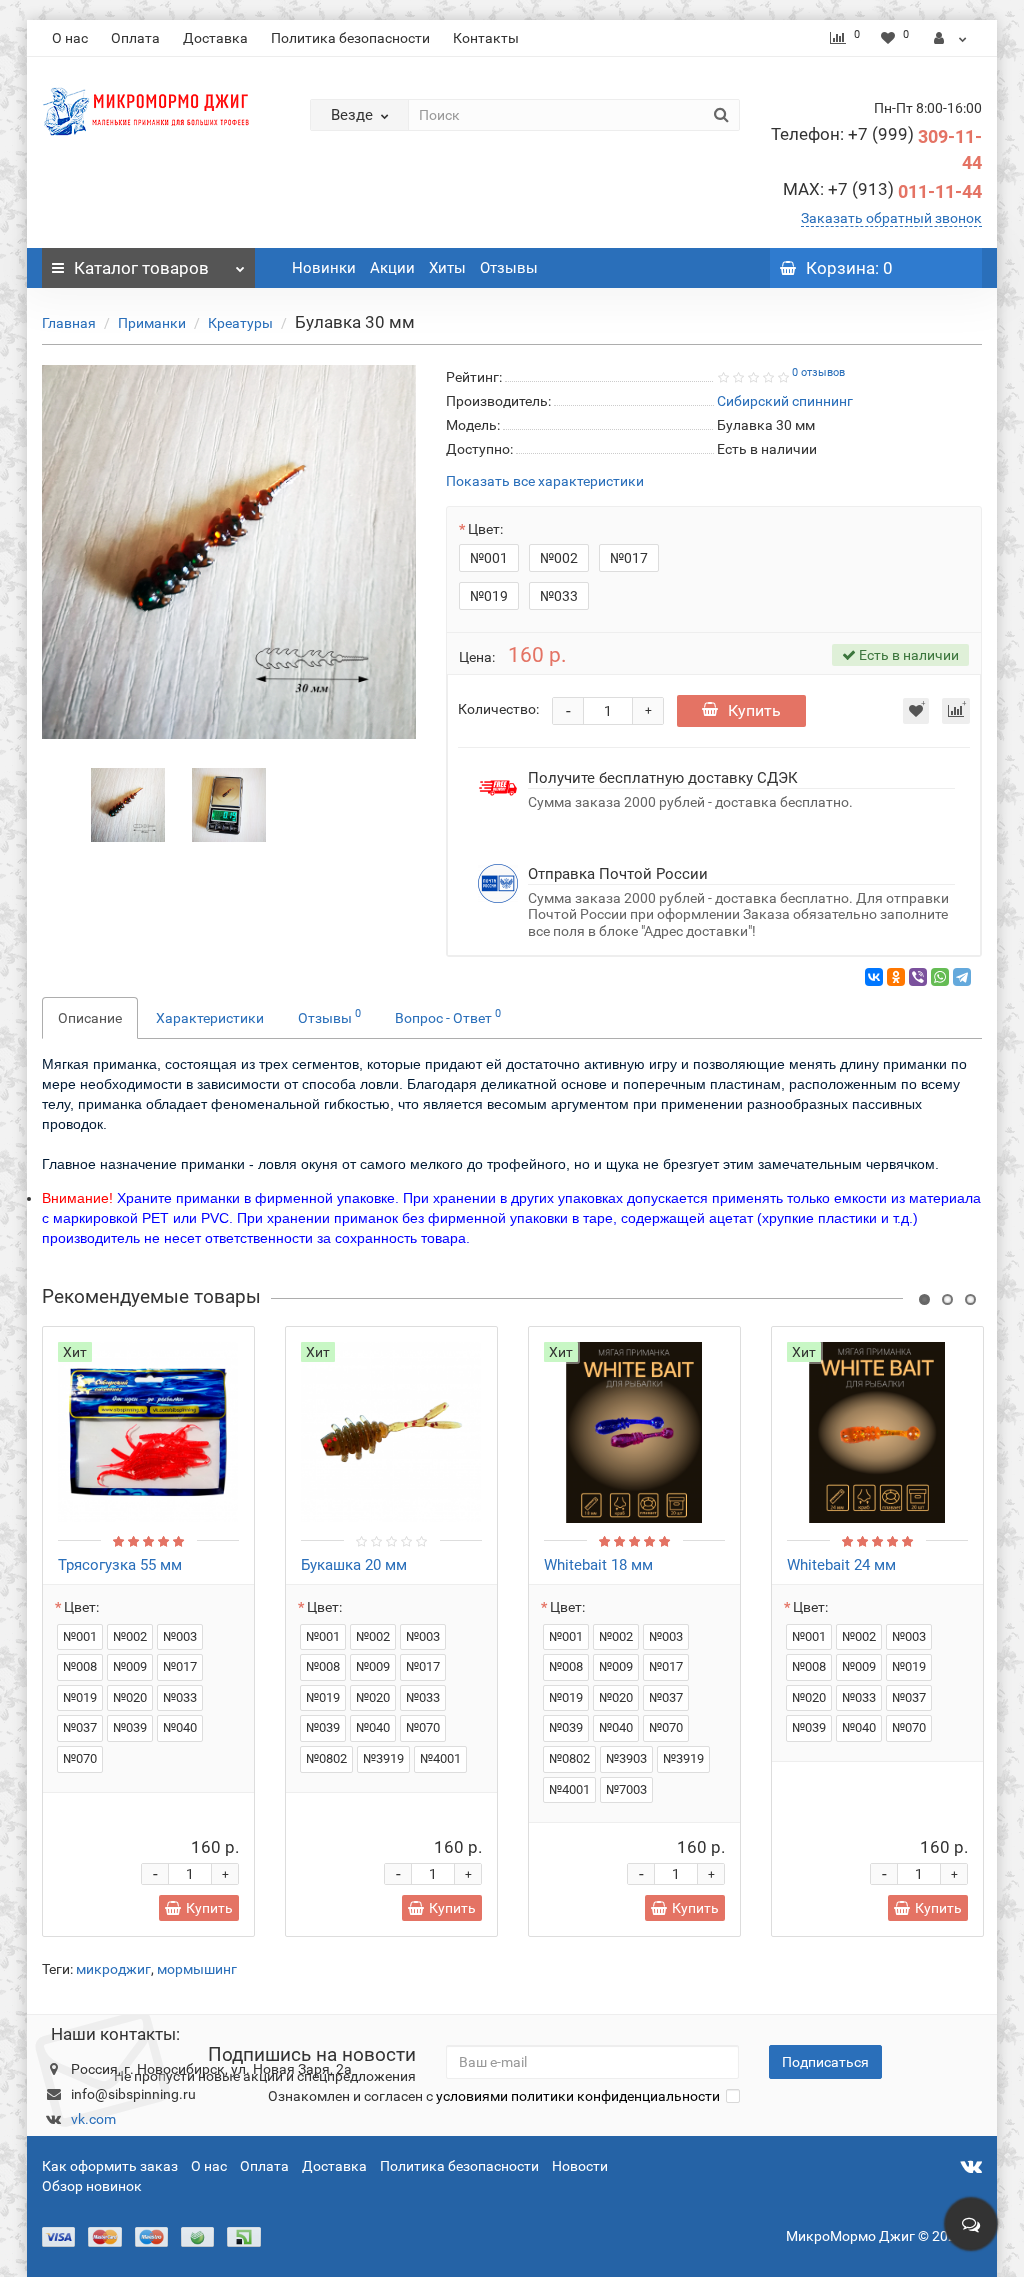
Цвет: (485, 529)
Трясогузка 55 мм (120, 1565)
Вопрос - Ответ (448, 1016)
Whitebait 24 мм (841, 1565)
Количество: (498, 709)
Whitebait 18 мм (598, 1565)
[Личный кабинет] (950, 38)
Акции (392, 268)
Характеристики (210, 1018)
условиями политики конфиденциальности (578, 2096)
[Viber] (918, 977)
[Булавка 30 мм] (128, 804)
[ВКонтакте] (874, 977)
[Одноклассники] (896, 977)
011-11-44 (882, 191)
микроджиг (113, 1969)
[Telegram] (962, 977)
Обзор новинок (92, 2186)
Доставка (215, 38)
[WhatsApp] (940, 977)
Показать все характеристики (545, 481)
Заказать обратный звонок (891, 218)
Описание (90, 1018)
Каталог (141, 268)
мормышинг (197, 1969)
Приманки (152, 323)
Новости (580, 2166)
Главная (69, 323)
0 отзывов (818, 372)
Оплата (135, 38)
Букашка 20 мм (354, 1565)
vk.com (93, 2119)
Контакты (486, 38)
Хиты (447, 268)
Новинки (324, 268)
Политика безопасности (350, 38)
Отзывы (509, 268)
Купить (754, 710)
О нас (70, 38)
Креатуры (240, 323)
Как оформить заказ (110, 2166)
